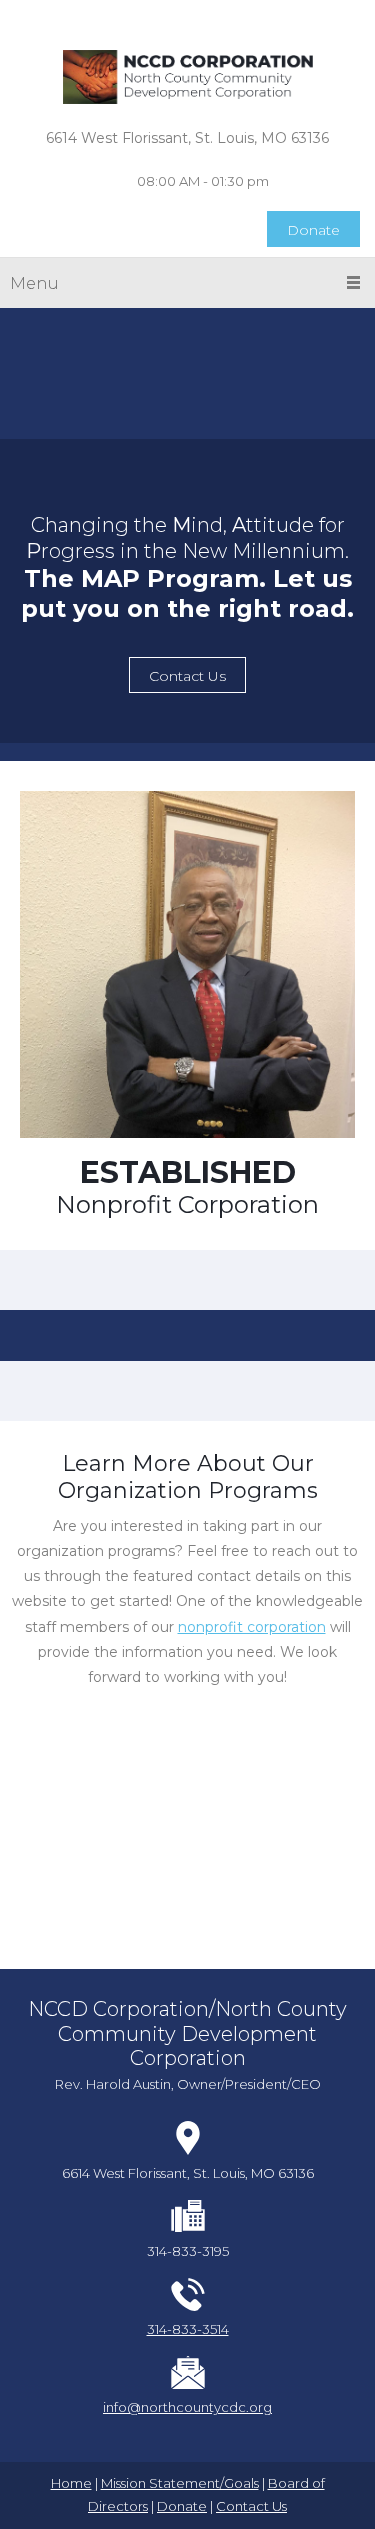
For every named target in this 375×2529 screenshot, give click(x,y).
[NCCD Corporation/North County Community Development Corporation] (188, 78)
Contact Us (251, 2506)
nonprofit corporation (252, 1627)
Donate (182, 2506)
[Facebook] (173, 20)
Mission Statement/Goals (180, 2483)
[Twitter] (203, 20)
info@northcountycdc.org (187, 2407)
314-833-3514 (188, 2329)
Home (71, 2483)
